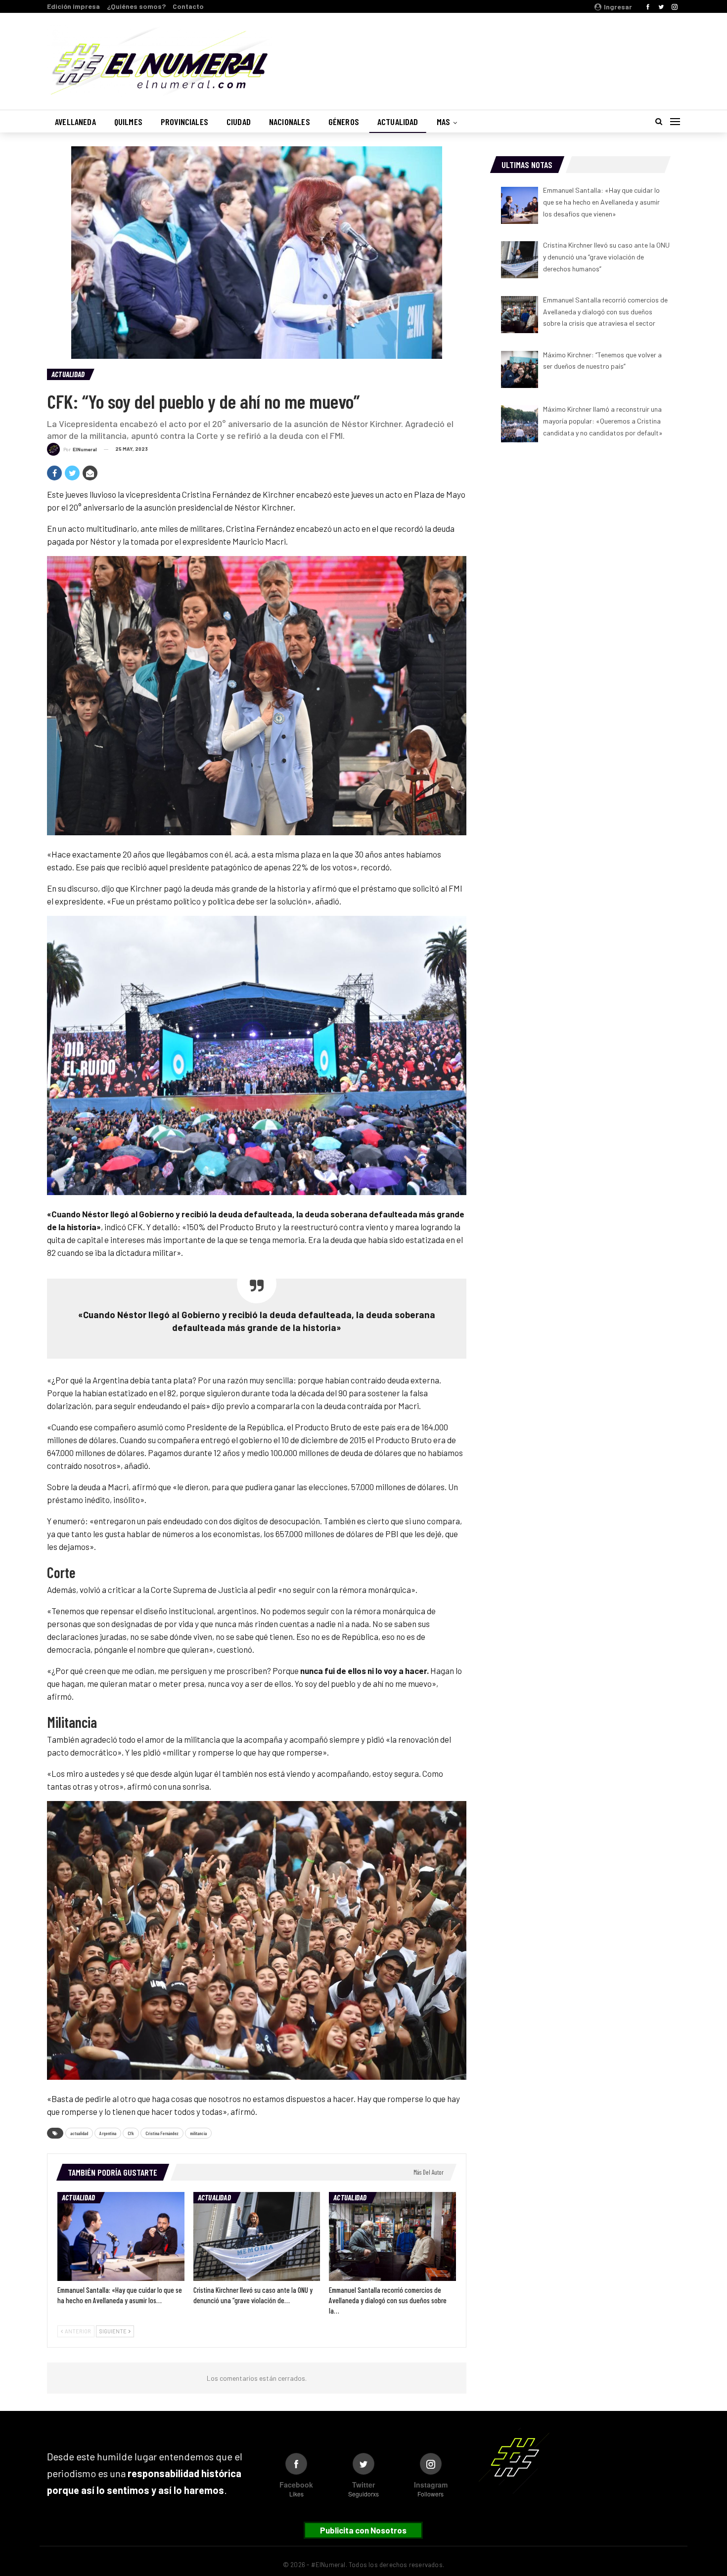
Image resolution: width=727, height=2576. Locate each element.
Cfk (131, 2133)
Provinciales (184, 122)
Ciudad (239, 122)
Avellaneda (75, 122)
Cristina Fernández (162, 2133)
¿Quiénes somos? (136, 6)
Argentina (108, 2133)
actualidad (79, 2133)
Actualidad (398, 122)
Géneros (344, 122)
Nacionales (290, 122)
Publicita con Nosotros (363, 2530)
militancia (198, 2133)
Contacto (188, 6)
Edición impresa (73, 6)
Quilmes (128, 122)
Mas (444, 122)
